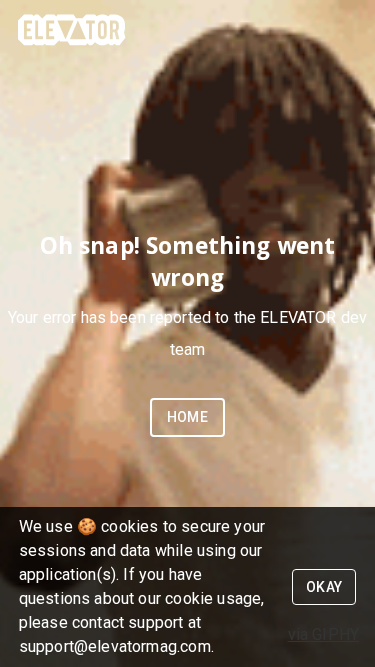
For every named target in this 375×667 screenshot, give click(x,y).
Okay (324, 587)
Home (188, 417)
